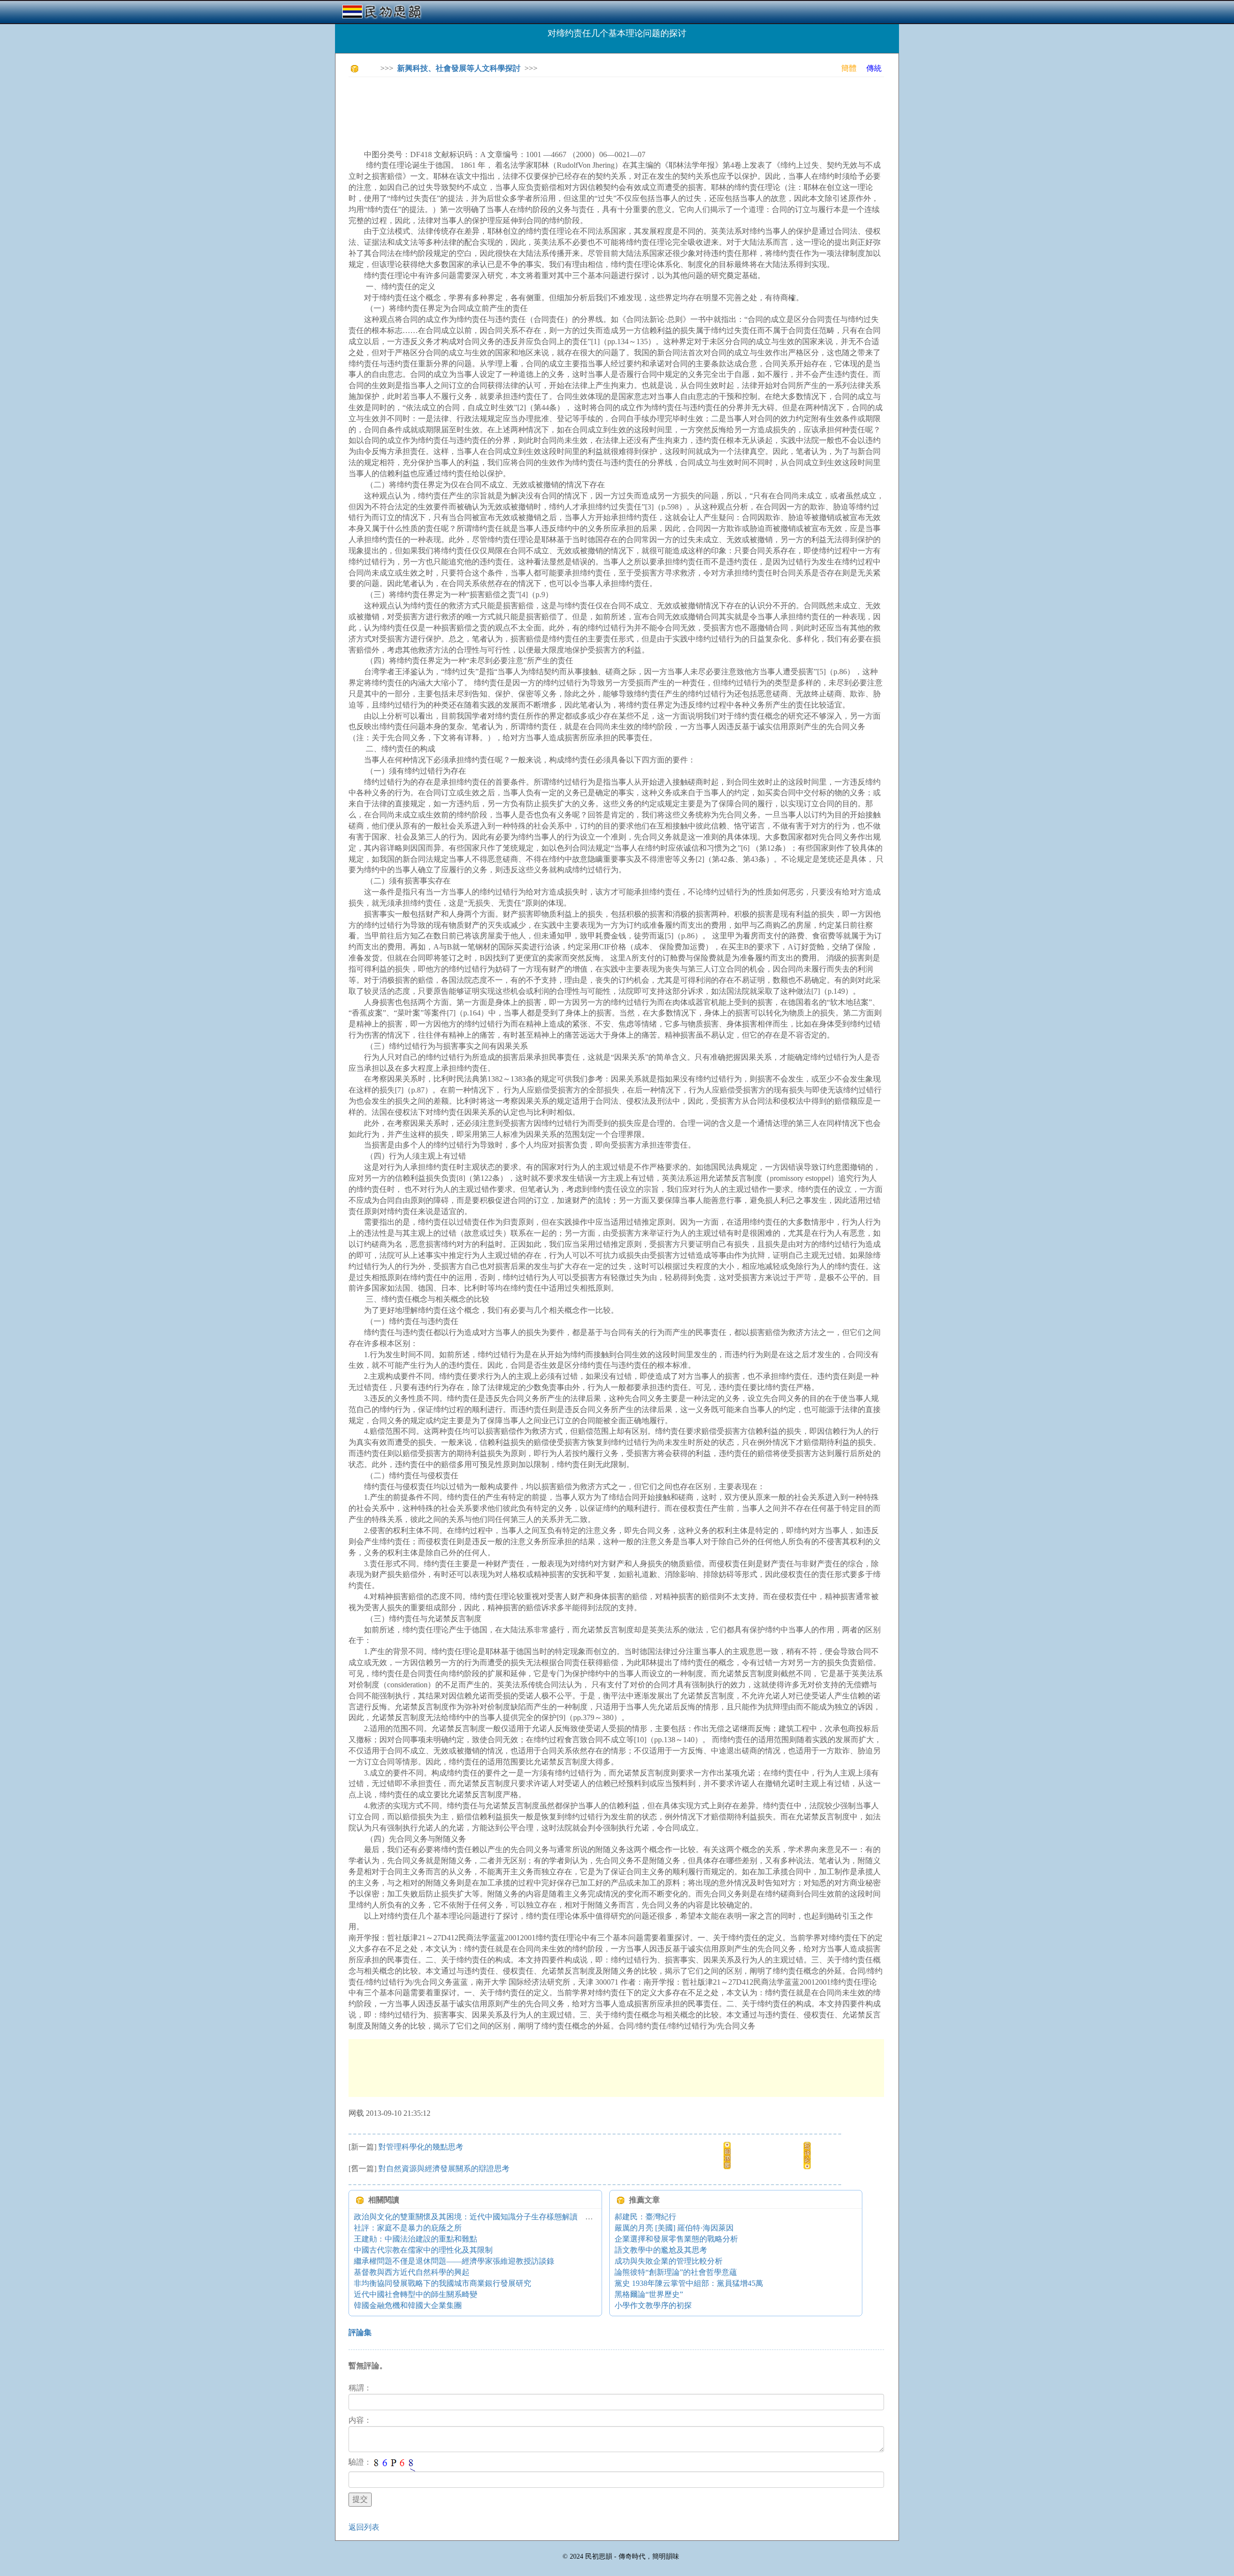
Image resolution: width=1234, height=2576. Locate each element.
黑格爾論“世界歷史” (649, 2294)
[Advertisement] (524, 106)
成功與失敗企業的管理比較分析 (669, 2261)
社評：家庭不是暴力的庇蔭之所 (408, 2228)
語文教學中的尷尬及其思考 (661, 2250)
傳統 (874, 68)
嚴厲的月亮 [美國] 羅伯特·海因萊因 (674, 2228)
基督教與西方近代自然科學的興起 (412, 2272)
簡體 (849, 68)
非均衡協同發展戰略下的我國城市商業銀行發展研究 (443, 2283)
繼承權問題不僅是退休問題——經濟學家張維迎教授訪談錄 (454, 2261)
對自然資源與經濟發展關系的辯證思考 (444, 2169)
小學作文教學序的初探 (653, 2305)
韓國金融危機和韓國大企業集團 (408, 2305)
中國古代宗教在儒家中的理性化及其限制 (423, 2250)
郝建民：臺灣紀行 (645, 2217)
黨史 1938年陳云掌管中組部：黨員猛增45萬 (689, 2283)
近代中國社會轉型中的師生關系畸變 (416, 2294)
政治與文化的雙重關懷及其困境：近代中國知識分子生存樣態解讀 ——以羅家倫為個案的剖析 (520, 2217)
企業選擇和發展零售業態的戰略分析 (676, 2239)
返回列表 (364, 2527)
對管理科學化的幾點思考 (421, 2147)
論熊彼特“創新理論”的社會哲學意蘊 (676, 2272)
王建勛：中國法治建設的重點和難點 (416, 2239)
